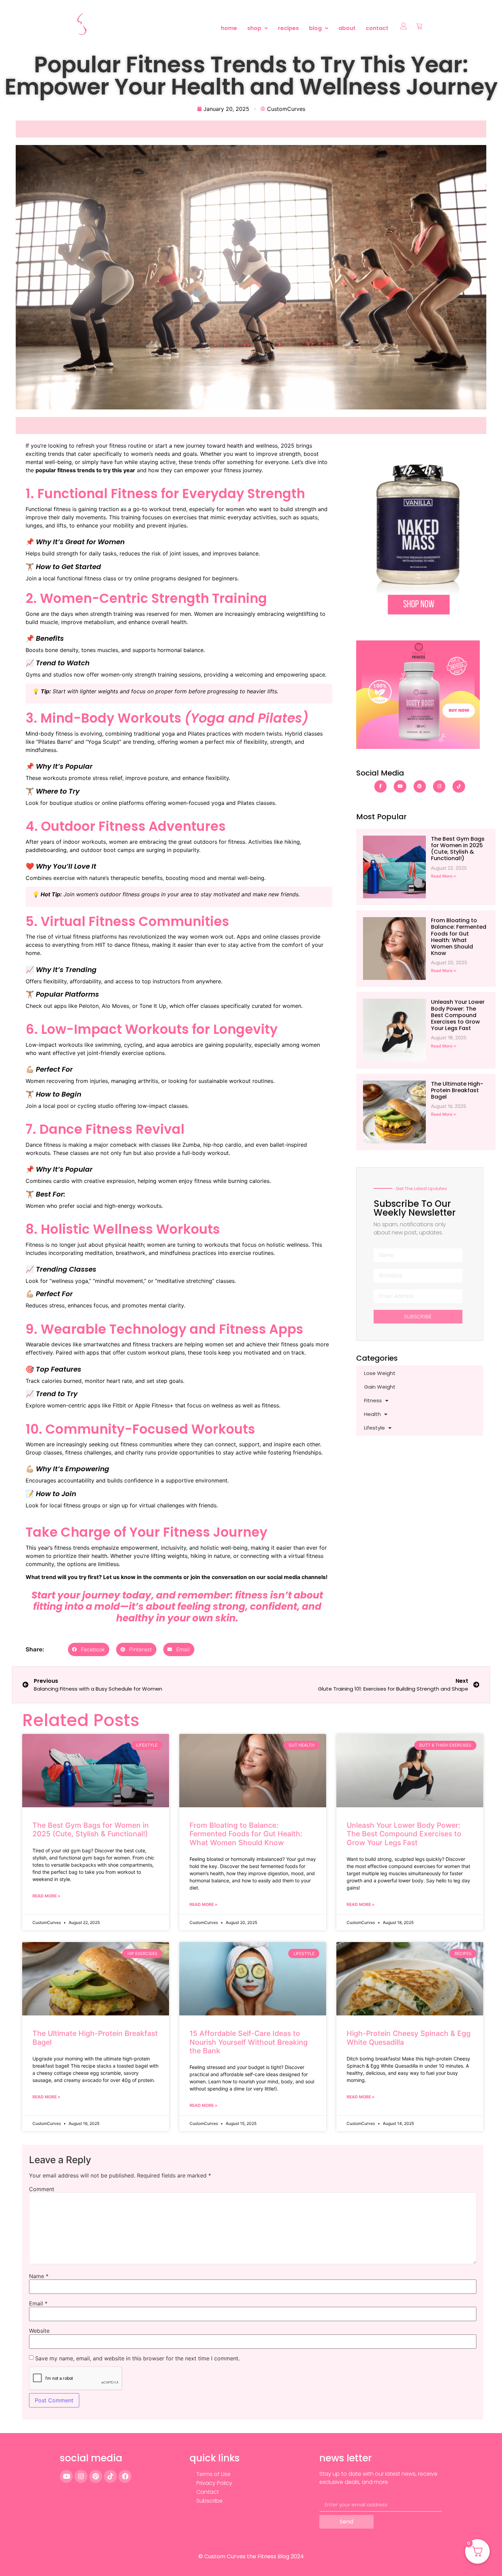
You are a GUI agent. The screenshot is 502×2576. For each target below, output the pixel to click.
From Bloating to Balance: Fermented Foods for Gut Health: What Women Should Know (459, 937)
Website (39, 2331)
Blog (315, 28)
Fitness (373, 1400)
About (347, 28)
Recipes (288, 28)
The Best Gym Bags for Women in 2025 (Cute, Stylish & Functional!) (458, 849)
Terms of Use (213, 2474)
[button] (257, 28)
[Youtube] (400, 786)
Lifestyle (374, 1428)
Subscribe (210, 2501)
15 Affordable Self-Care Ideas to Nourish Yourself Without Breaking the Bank (249, 2042)
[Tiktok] (459, 786)
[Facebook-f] (380, 786)
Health (372, 1414)
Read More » (444, 876)
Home (229, 28)
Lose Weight (380, 1373)
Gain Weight (380, 1387)
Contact (377, 28)
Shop (254, 28)
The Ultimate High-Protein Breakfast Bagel (457, 1090)
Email (38, 2303)
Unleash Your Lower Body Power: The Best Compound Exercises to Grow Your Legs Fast (458, 1015)
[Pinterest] (420, 786)
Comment (42, 2189)
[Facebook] (125, 2476)
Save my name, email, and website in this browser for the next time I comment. (137, 2358)
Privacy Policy (214, 2483)
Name (39, 2276)
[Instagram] (439, 786)
